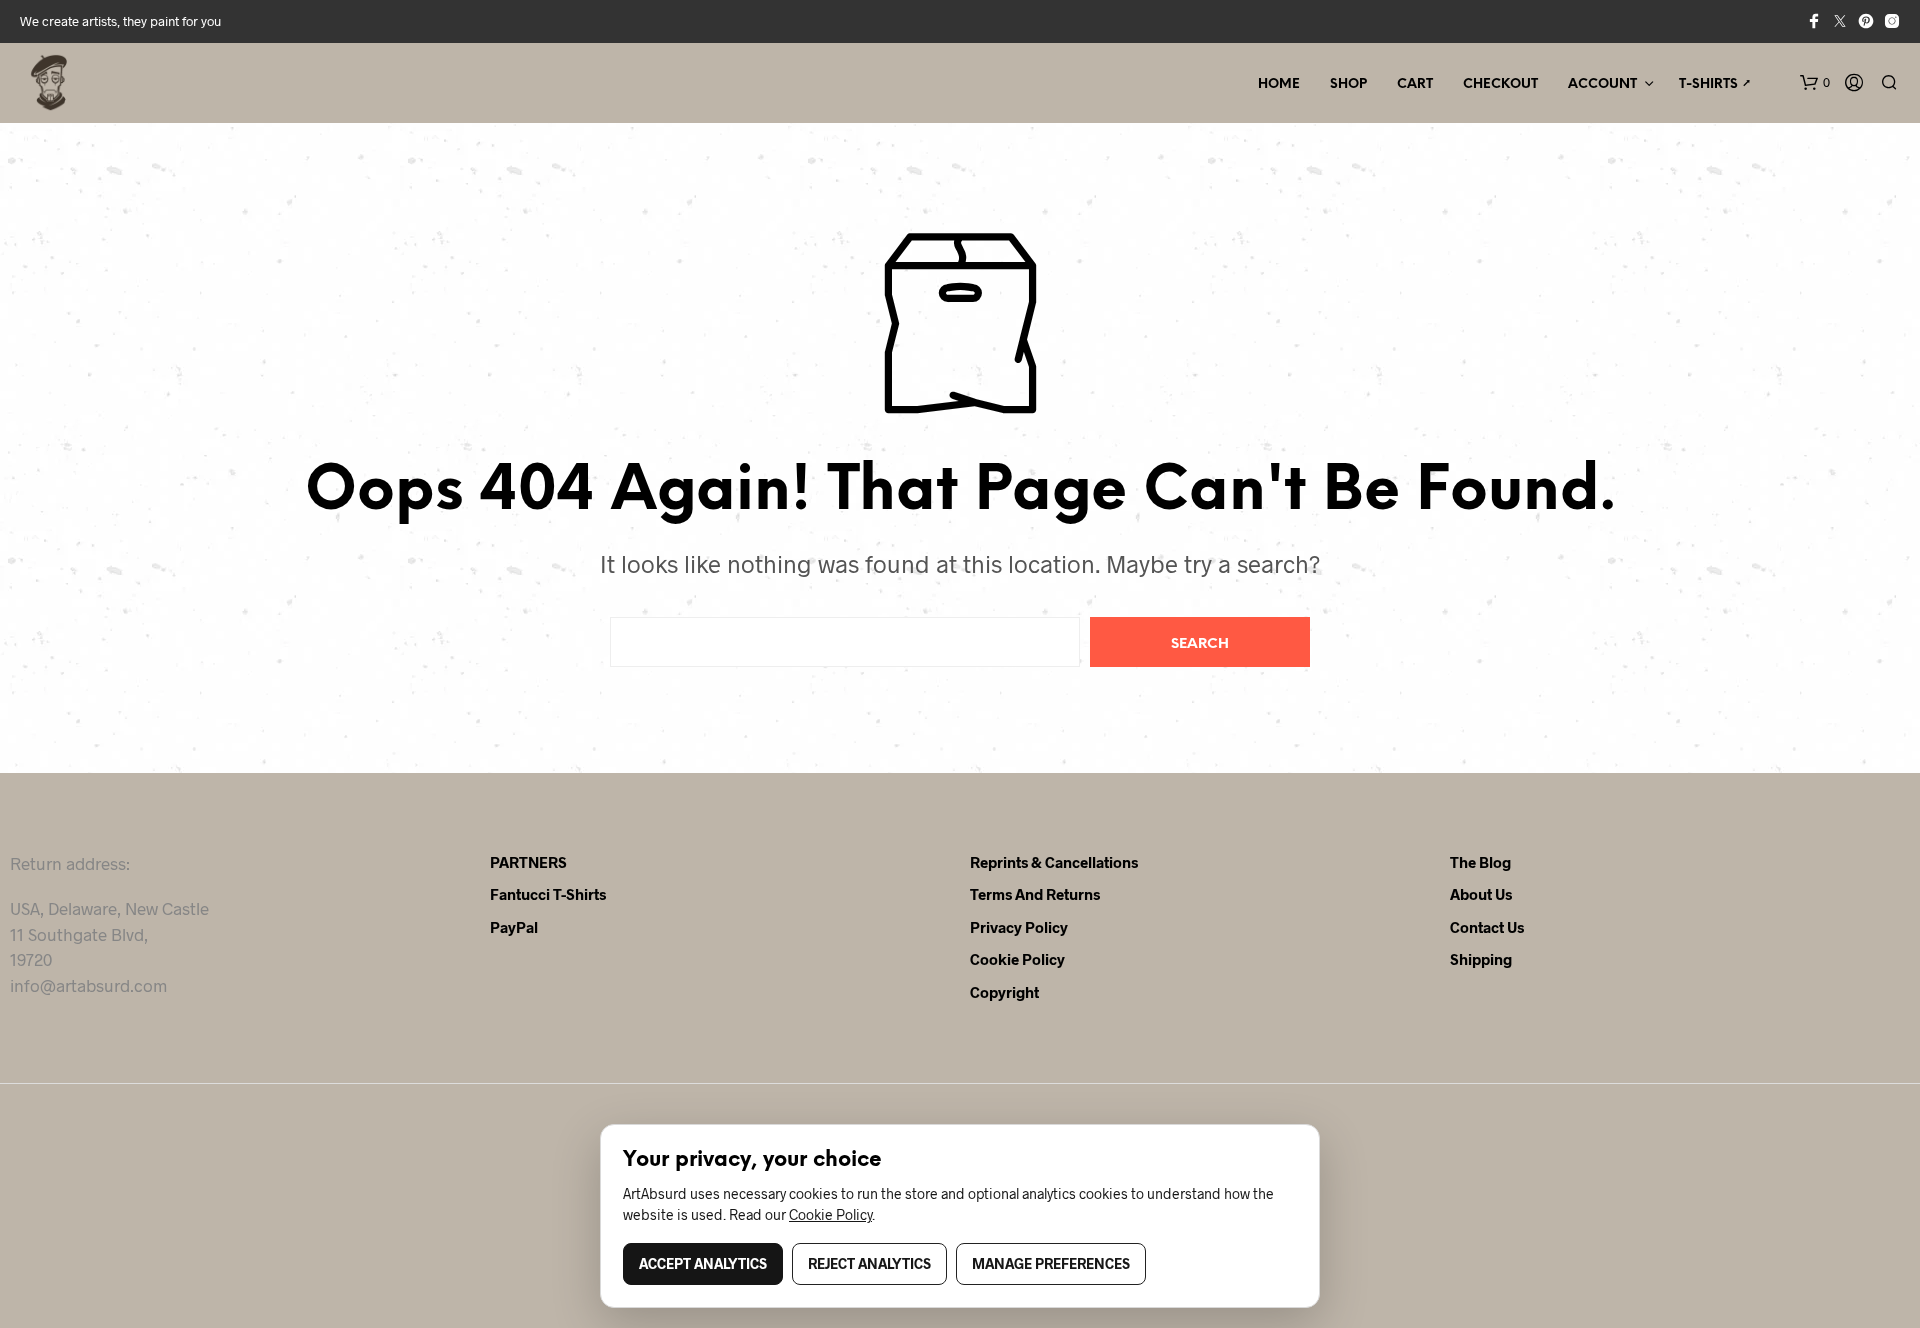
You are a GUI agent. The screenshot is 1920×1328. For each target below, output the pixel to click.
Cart (1415, 84)
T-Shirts (1708, 84)
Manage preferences (1051, 1263)
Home (1279, 84)
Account (1602, 84)
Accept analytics (703, 1263)
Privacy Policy (1019, 927)
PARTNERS (528, 862)
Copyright (1004, 992)
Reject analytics (869, 1263)
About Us (1481, 894)
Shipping (1481, 959)
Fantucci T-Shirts (548, 894)
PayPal (514, 927)
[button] (1815, 83)
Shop (1348, 84)
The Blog (1480, 862)
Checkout (1500, 84)
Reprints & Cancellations (1054, 862)
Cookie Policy (1017, 959)
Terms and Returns (1035, 894)
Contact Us (1487, 927)
